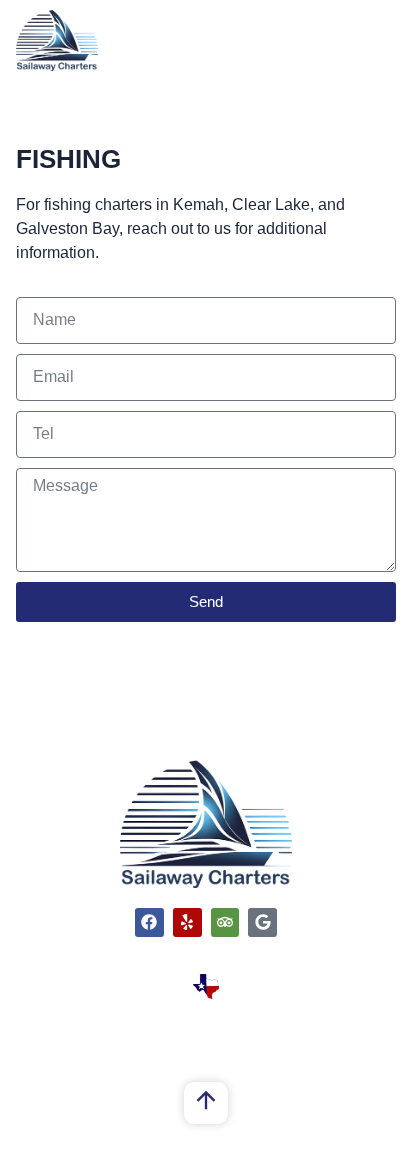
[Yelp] (187, 922)
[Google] (262, 922)
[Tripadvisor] (225, 922)
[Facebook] (149, 922)
